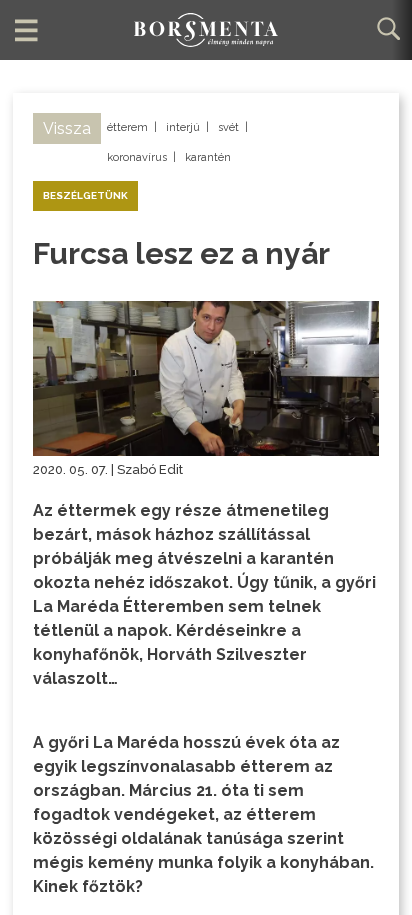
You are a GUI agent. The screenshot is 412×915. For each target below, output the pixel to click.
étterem (127, 127)
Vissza (67, 128)
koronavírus (137, 157)
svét (228, 127)
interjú (183, 127)
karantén (208, 157)
